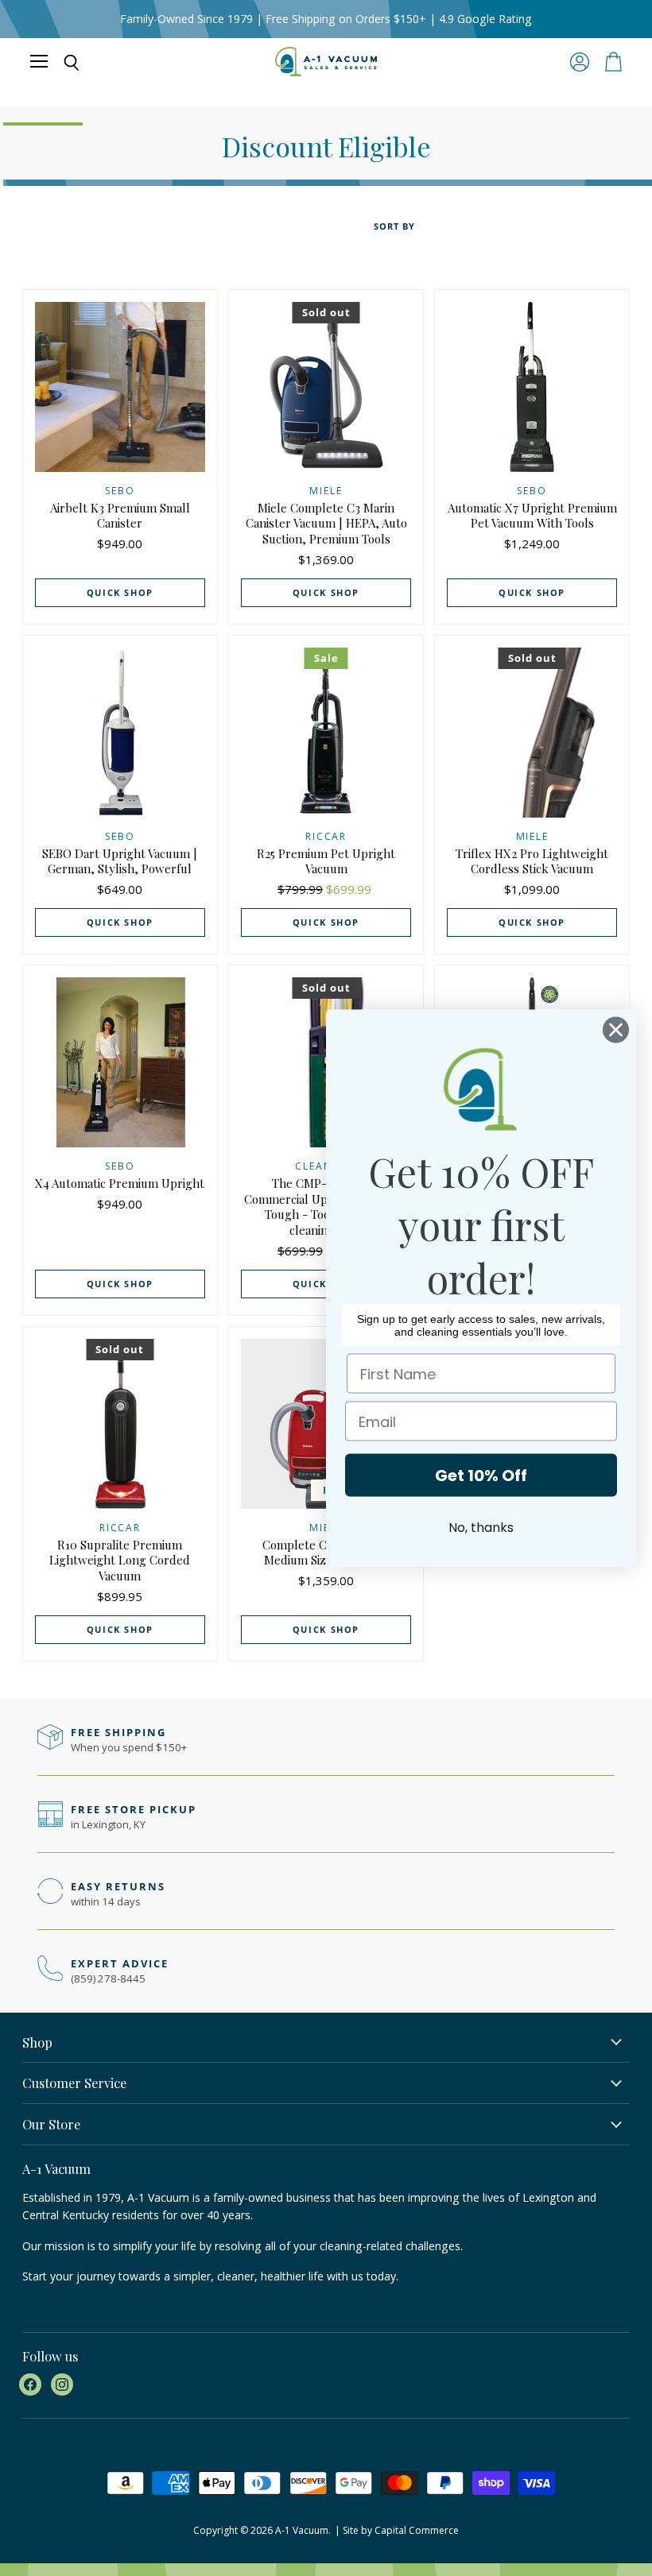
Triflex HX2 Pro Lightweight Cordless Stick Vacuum (532, 861)
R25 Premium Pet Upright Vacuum (326, 861)
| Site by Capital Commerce (397, 2530)
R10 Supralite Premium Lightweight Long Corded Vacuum (120, 1560)
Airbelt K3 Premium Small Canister (120, 516)
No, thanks (481, 1528)
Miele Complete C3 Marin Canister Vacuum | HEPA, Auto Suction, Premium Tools (326, 523)
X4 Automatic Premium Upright (120, 1183)
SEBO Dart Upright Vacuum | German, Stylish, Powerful (120, 861)
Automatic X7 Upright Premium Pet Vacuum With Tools (532, 516)
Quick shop (120, 592)
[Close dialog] (616, 1030)
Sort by (394, 227)
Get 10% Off (481, 1476)
